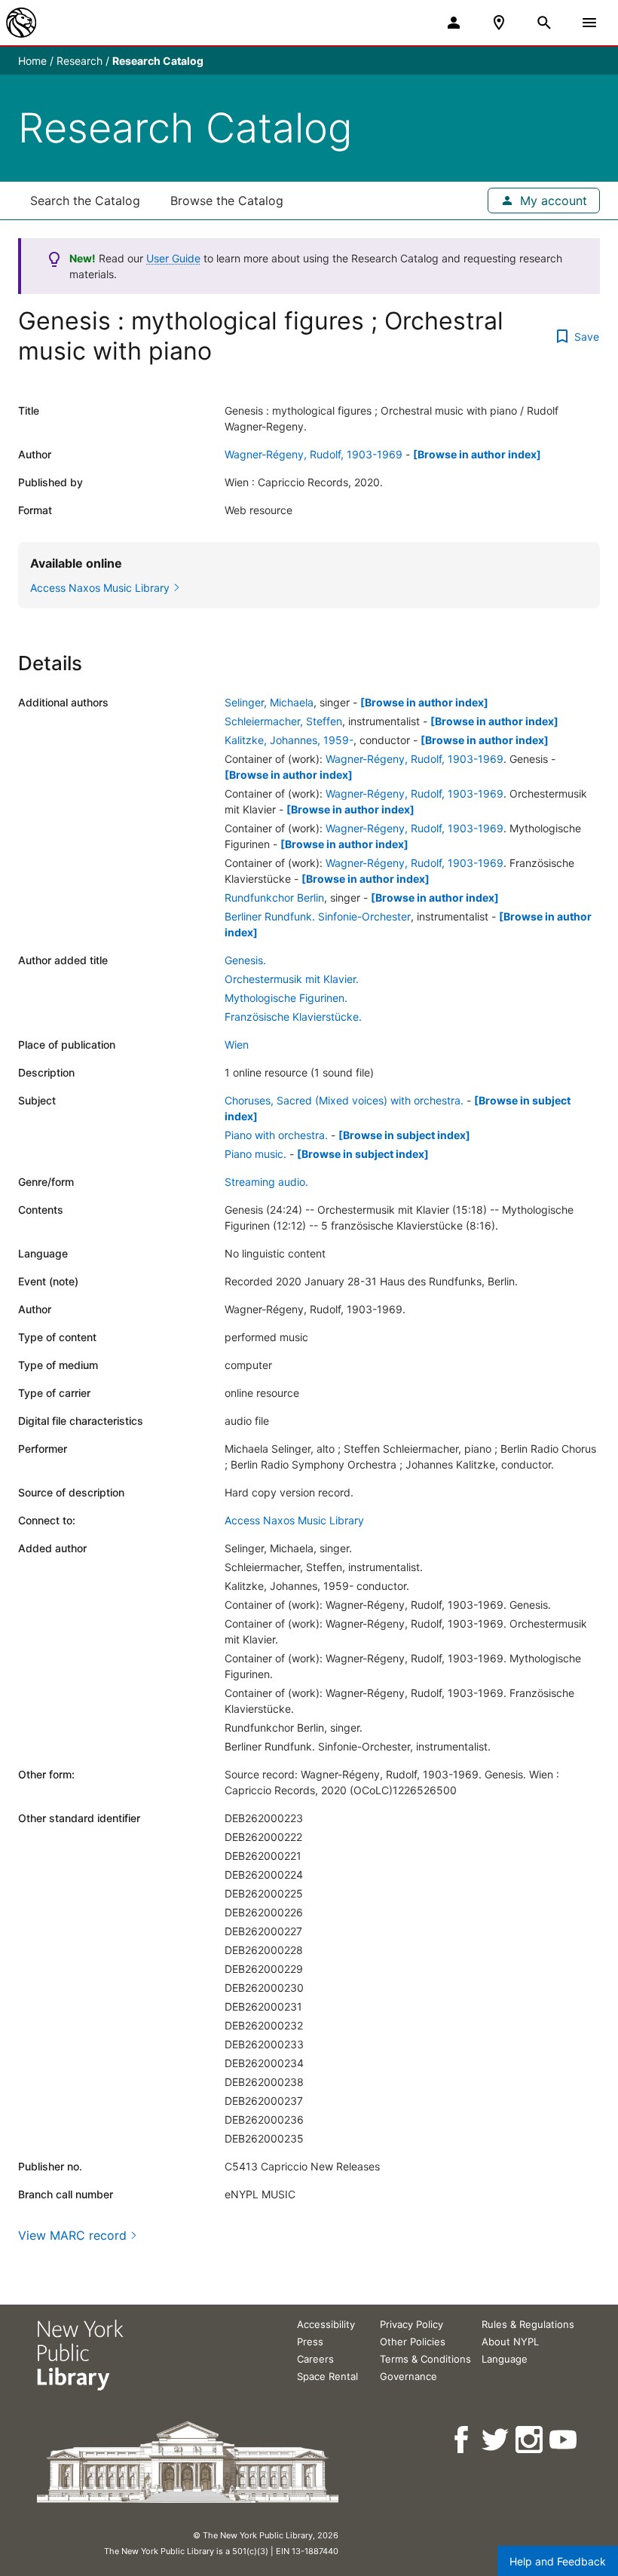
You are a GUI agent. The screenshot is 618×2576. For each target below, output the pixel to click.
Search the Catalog (85, 201)
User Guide (173, 258)
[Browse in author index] (477, 454)
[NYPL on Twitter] (496, 2440)
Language (505, 2359)
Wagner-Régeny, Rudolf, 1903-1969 (314, 454)
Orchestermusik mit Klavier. (292, 979)
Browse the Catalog (227, 201)
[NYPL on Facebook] (462, 2440)
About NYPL (510, 2342)
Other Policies (413, 2342)
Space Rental (327, 2376)
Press (310, 2342)
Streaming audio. (266, 1182)
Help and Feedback (558, 2561)
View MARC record (72, 2235)
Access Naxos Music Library (294, 1520)
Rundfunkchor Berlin (274, 897)
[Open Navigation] (589, 23)
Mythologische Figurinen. (286, 998)
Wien (237, 1044)
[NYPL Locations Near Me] (499, 23)
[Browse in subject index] (404, 1135)
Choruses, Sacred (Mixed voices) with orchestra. (344, 1100)
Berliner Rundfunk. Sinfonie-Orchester (318, 916)
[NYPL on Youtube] (564, 2440)
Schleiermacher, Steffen (283, 721)
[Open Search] (544, 23)
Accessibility (326, 2324)
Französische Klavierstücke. (293, 1017)
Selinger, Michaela (269, 702)
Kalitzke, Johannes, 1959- (289, 740)
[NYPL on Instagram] (530, 2440)
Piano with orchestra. (276, 1135)
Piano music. (255, 1154)
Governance (408, 2376)
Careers (315, 2359)
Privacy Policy (411, 2324)
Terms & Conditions (425, 2359)
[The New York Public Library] (21, 23)
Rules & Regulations (528, 2324)
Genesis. (245, 960)
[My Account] (454, 23)
